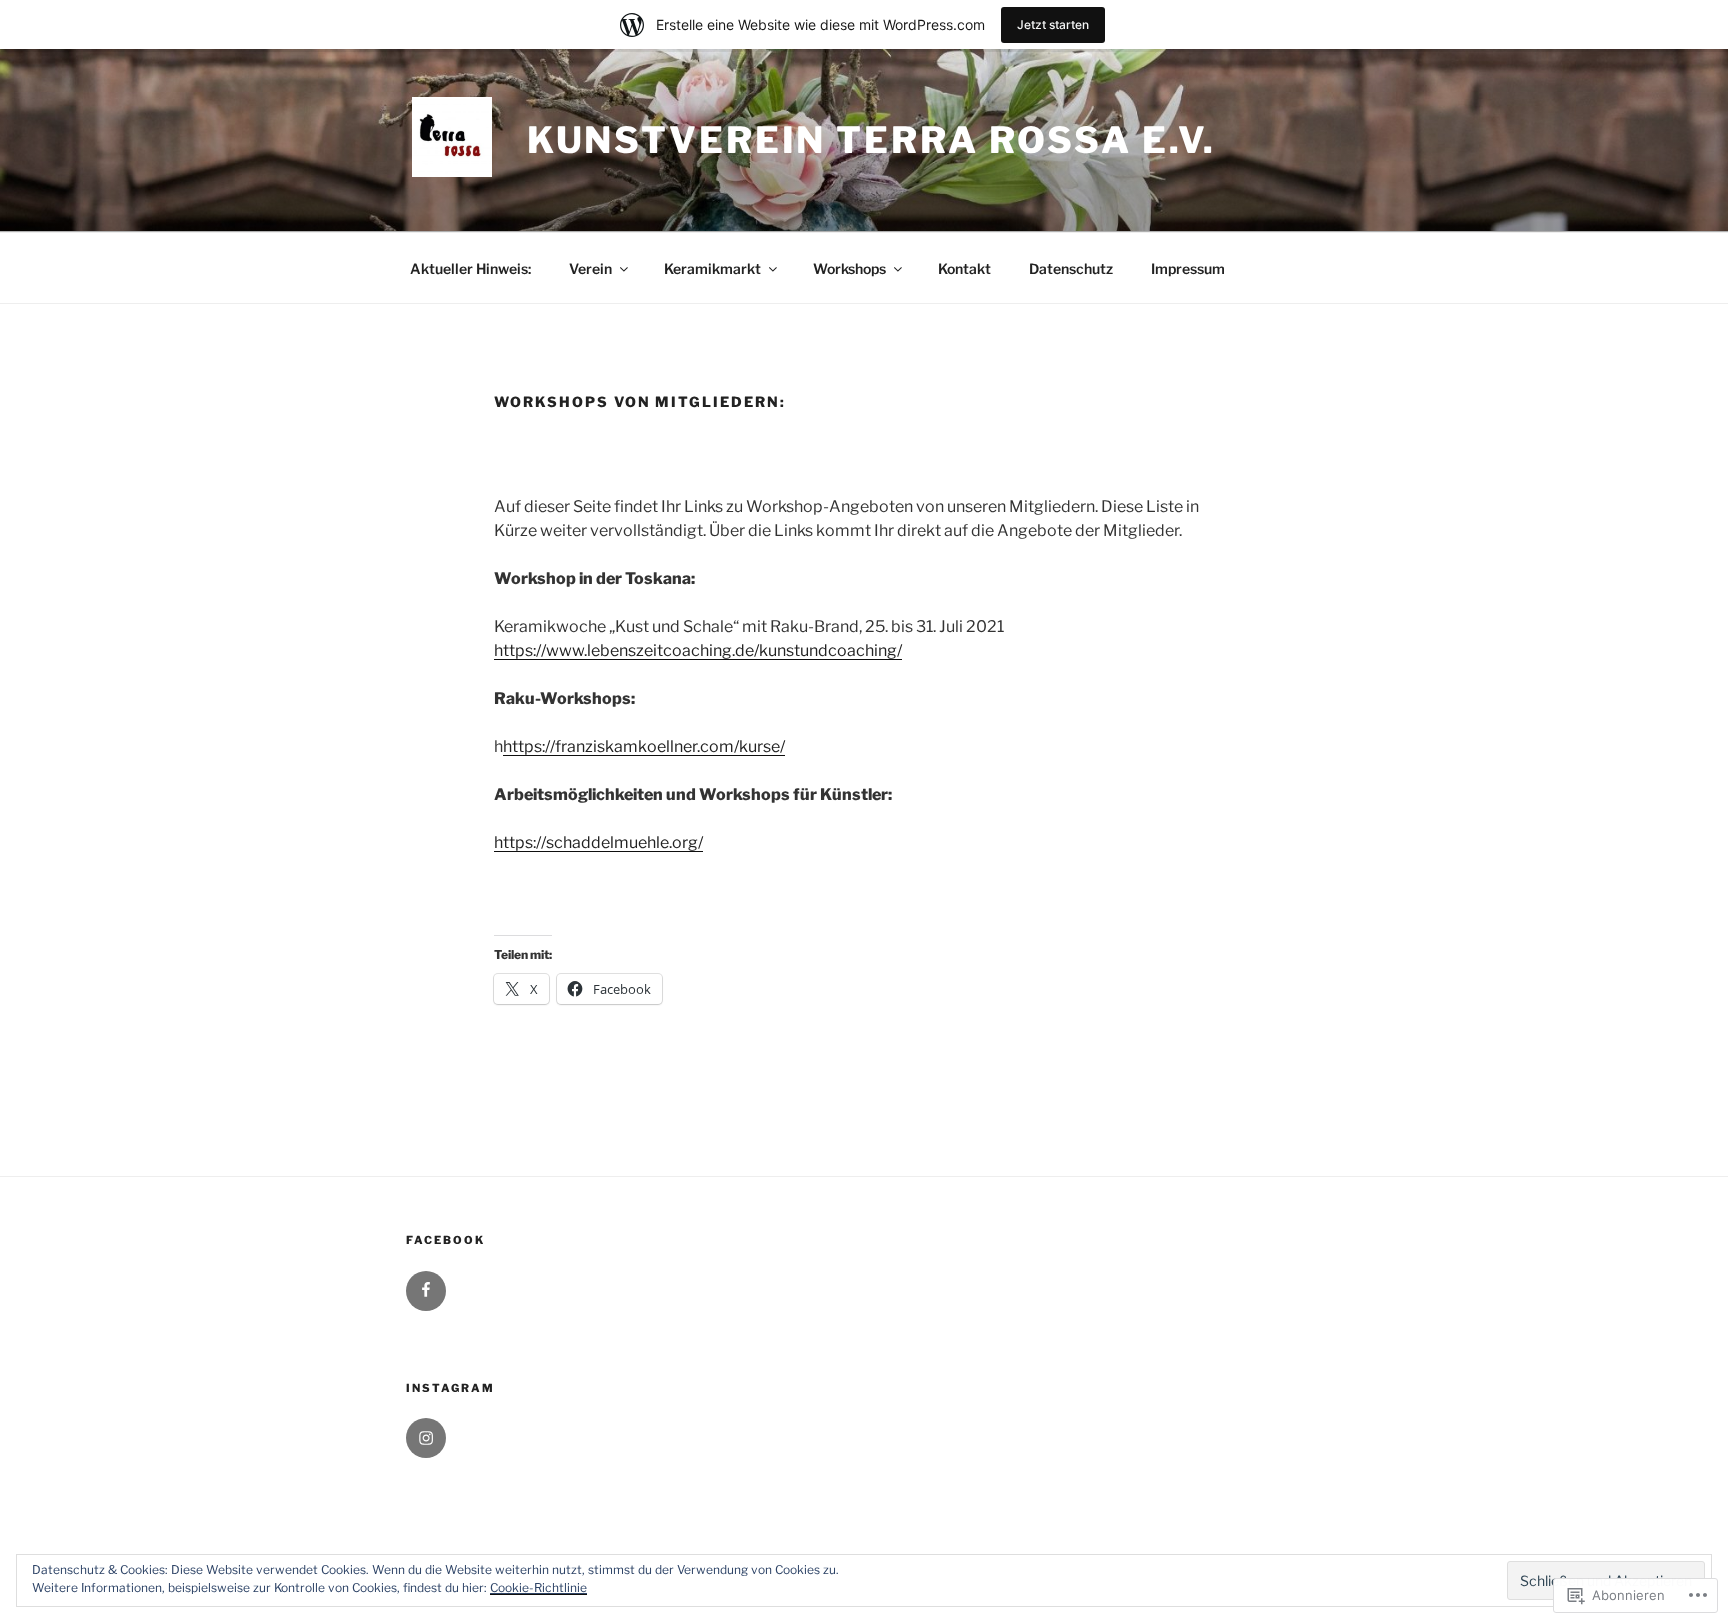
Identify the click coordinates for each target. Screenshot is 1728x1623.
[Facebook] (426, 1291)
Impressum (1188, 268)
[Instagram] (426, 1438)
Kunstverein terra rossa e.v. (872, 140)
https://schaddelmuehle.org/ (598, 842)
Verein (590, 268)
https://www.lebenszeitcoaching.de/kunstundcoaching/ (698, 650)
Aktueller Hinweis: (470, 268)
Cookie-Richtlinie (538, 1587)
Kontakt (964, 268)
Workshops (849, 268)
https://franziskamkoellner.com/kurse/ (644, 746)
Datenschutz (1071, 268)
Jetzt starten (1053, 24)
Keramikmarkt (712, 268)
